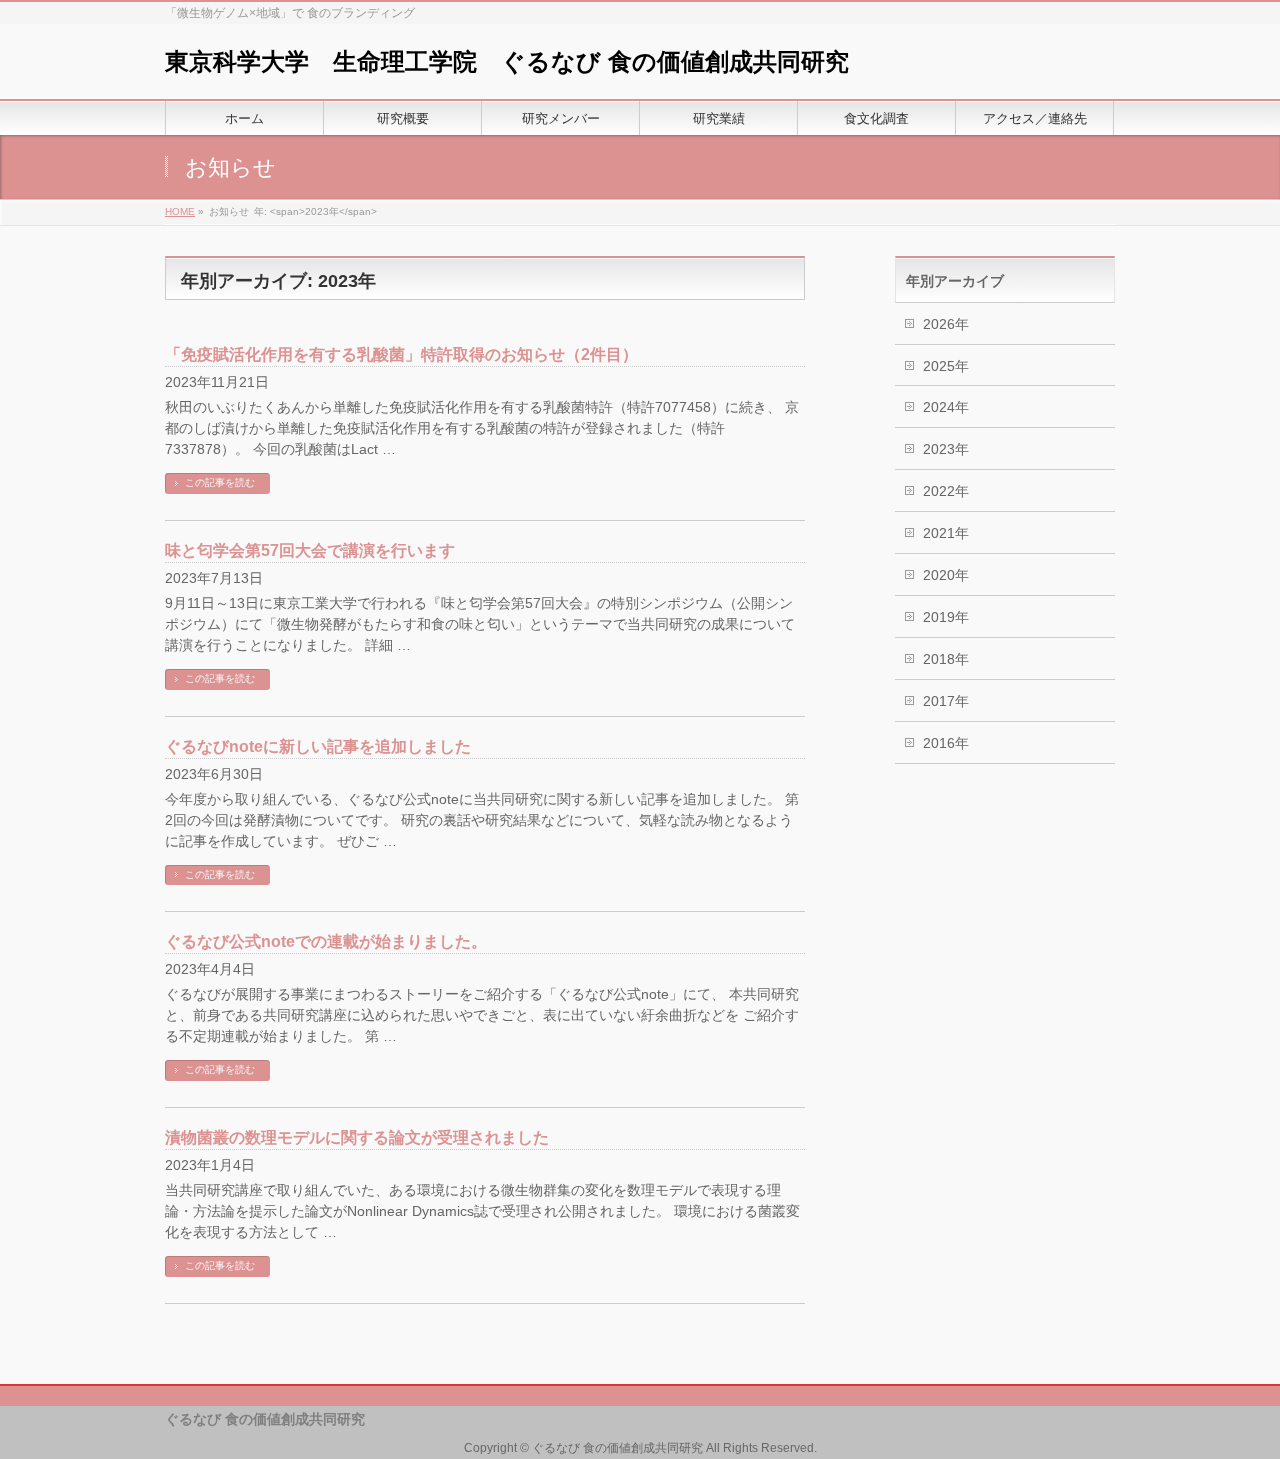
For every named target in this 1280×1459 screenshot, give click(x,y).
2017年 (946, 701)
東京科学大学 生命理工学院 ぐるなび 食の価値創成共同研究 (507, 61)
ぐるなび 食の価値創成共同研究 (617, 1448)
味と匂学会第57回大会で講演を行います (310, 550)
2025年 (946, 366)
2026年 (946, 324)
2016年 (946, 743)
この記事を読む (220, 482)
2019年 (946, 617)
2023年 (946, 449)
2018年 (946, 659)
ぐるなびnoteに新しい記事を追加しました (318, 746)
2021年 (946, 533)
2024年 (946, 407)
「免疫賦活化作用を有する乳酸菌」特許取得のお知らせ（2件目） (401, 354)
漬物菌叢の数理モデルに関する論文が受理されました (357, 1137)
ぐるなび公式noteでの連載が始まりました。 (326, 941)
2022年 (946, 491)
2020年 (946, 575)
